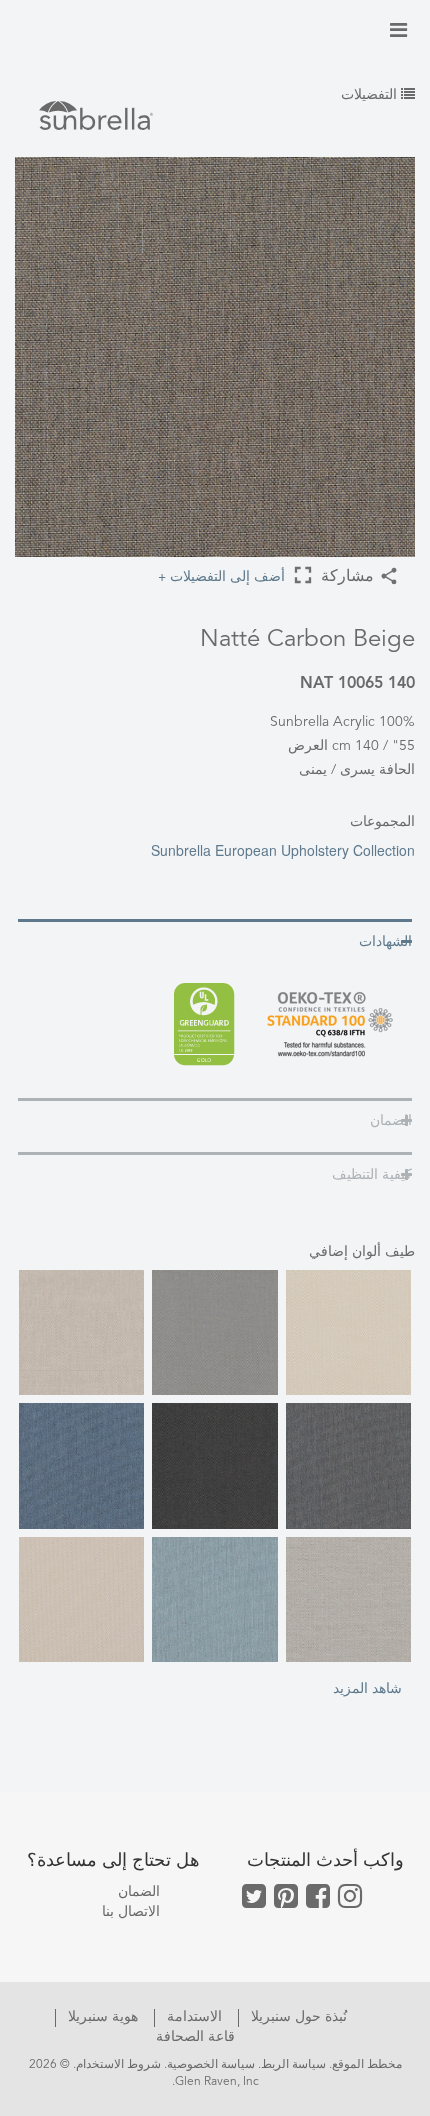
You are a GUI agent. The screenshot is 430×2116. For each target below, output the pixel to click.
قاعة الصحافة (195, 2037)
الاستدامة (192, 2017)
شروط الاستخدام (118, 2065)
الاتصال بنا (131, 1912)
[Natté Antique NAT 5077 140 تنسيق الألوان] (81, 1332)
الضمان (139, 1892)
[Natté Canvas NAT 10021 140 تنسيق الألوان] (348, 1332)
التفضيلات (371, 95)
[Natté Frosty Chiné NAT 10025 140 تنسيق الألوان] (214, 1599)
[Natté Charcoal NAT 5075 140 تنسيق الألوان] (214, 1465)
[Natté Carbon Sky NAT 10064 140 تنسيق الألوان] (81, 1465)
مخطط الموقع (367, 2065)
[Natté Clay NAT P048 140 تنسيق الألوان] (81, 1599)
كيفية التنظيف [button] (372, 1175)
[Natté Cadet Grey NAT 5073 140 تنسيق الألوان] (214, 1332)
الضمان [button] (391, 1121)
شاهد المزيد (367, 1687)
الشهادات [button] (385, 942)
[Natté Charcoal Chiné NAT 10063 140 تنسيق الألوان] (348, 1465)
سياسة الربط (293, 2065)
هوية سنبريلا (101, 2017)
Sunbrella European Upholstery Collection (283, 850)
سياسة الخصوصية (211, 2065)
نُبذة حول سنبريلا (297, 2017)
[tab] (215, 940)
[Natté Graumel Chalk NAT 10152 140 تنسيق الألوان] (348, 1599)
